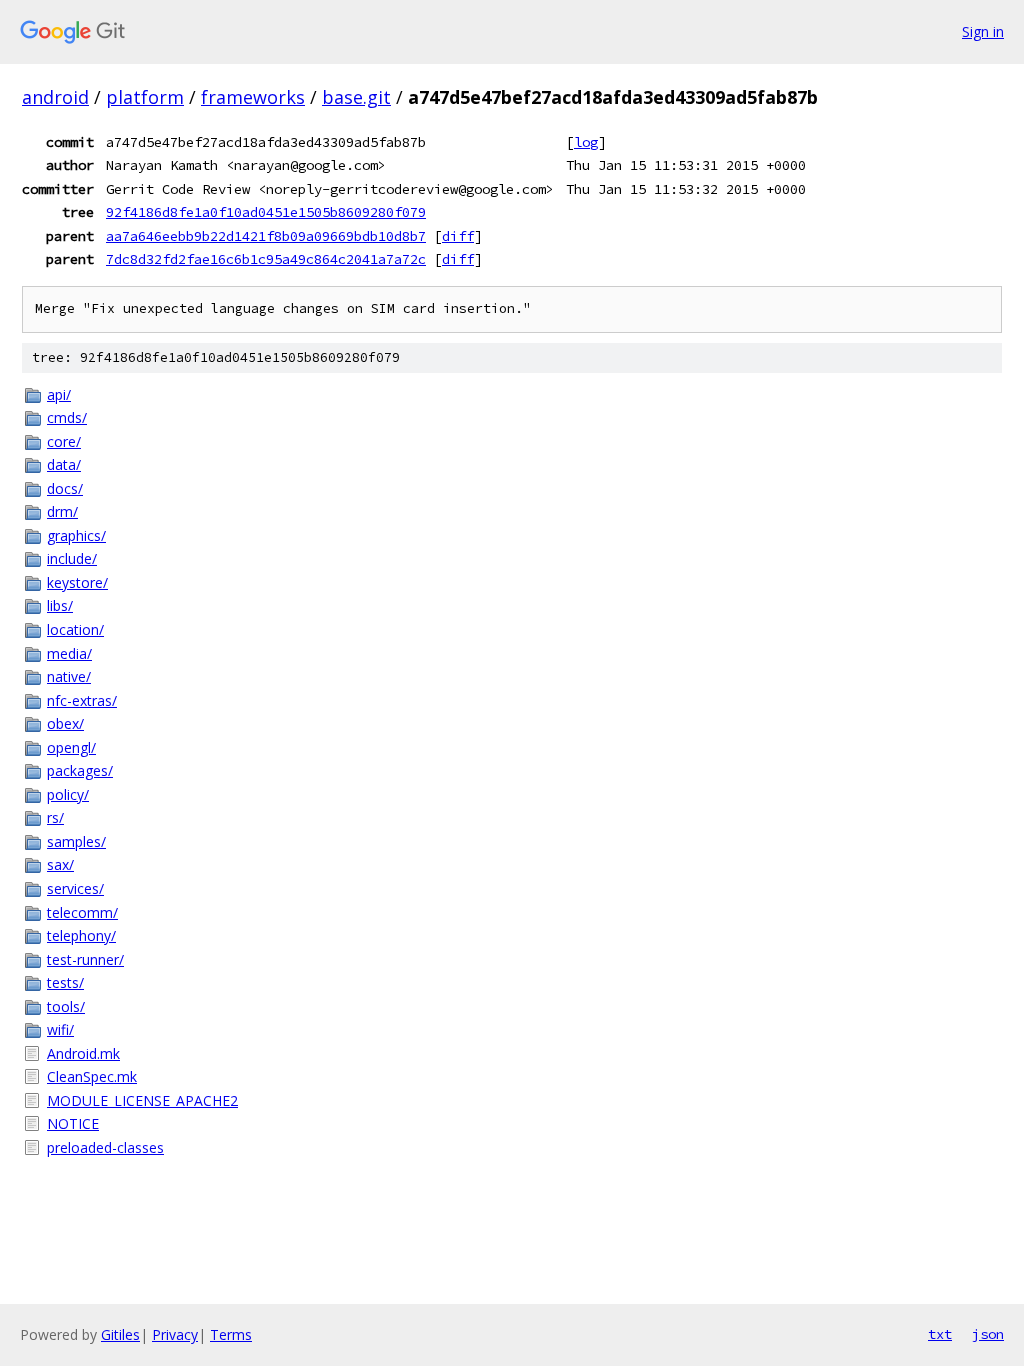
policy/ (68, 794)
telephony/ (81, 935)
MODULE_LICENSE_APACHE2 (142, 1100)
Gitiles (120, 1334)
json (988, 1334)
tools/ (66, 1006)
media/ (69, 653)
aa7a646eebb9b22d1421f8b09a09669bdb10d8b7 (266, 236)
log (586, 142)
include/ (72, 558)
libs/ (60, 605)
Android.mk (83, 1053)
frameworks (253, 97)
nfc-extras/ (82, 700)
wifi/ (60, 1029)
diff (458, 236)
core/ (64, 441)
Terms (231, 1334)
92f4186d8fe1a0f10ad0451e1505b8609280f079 (266, 212)
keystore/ (77, 582)
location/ (75, 629)
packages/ (80, 770)
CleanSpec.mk (92, 1076)
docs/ (65, 488)
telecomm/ (82, 912)
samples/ (76, 841)
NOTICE (73, 1123)
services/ (75, 888)
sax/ (60, 864)
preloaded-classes (105, 1147)
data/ (64, 464)
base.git (356, 97)
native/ (69, 676)
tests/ (65, 982)
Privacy (175, 1334)
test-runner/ (85, 959)
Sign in (983, 31)
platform (145, 97)
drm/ (62, 511)
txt (940, 1334)
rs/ (55, 817)
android (55, 97)
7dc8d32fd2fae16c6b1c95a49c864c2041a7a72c (266, 259)
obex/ (65, 723)
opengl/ (71, 747)
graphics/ (76, 535)
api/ (59, 394)
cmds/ (67, 417)
